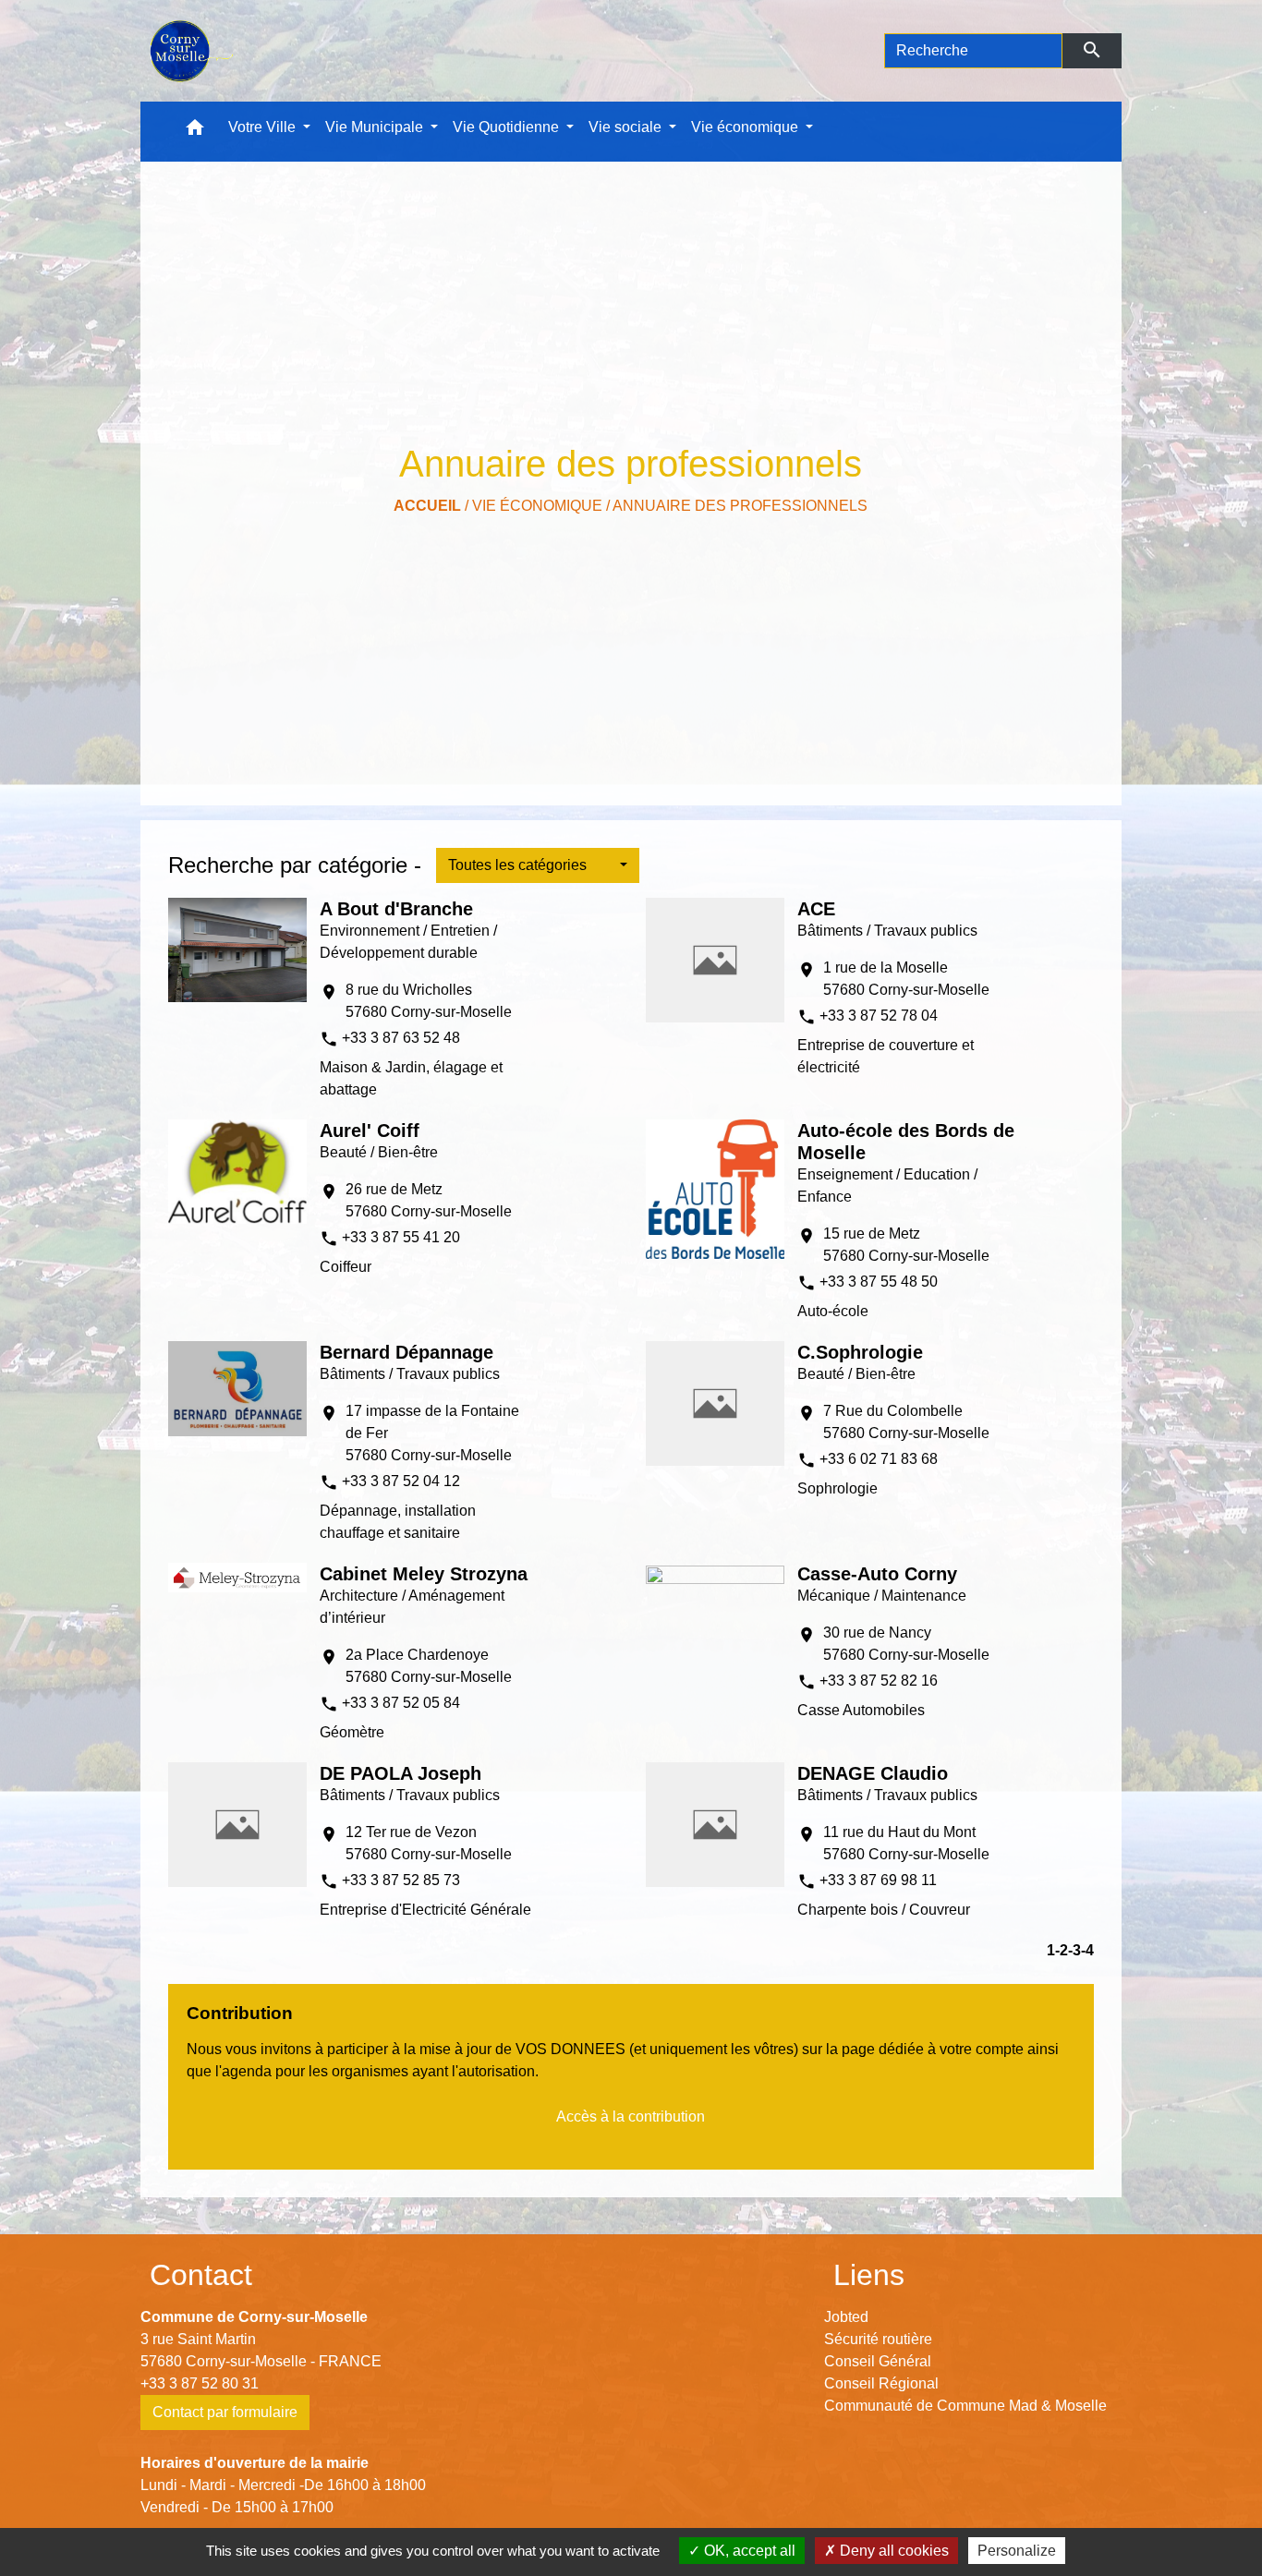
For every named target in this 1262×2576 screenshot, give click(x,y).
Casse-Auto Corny (877, 1574)
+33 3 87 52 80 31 (200, 2383)
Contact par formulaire (225, 2412)
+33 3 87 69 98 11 (878, 1880)
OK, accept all (748, 2551)
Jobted (846, 2317)
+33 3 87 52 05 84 (401, 1703)
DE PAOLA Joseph (400, 1773)
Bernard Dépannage (407, 1352)
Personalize (1017, 2551)
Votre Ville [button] (264, 127)
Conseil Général (878, 2361)
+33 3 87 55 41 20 (401, 1237)
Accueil (427, 506)
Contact (201, 2275)
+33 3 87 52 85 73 (401, 1880)
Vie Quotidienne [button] (508, 127)
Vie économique (537, 506)
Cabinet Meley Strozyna (424, 1574)
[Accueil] (190, 51)
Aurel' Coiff (370, 1131)
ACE (816, 909)
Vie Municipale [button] (376, 127)
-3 (1074, 1950)
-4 (1087, 1950)
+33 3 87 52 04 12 (401, 1481)
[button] (195, 132)
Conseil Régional (881, 2383)
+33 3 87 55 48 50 (879, 1282)
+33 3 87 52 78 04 (879, 1016)
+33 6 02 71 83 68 (879, 1459)
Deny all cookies (892, 2551)
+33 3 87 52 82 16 (879, 1681)
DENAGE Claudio (873, 1773)
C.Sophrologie (860, 1352)
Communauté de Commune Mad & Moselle (965, 2406)
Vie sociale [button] (627, 127)
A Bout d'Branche (396, 909)
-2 (1062, 1950)
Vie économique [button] (746, 127)
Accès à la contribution (631, 2116)
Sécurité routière (878, 2339)
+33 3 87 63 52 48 (401, 1038)
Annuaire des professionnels (740, 506)
